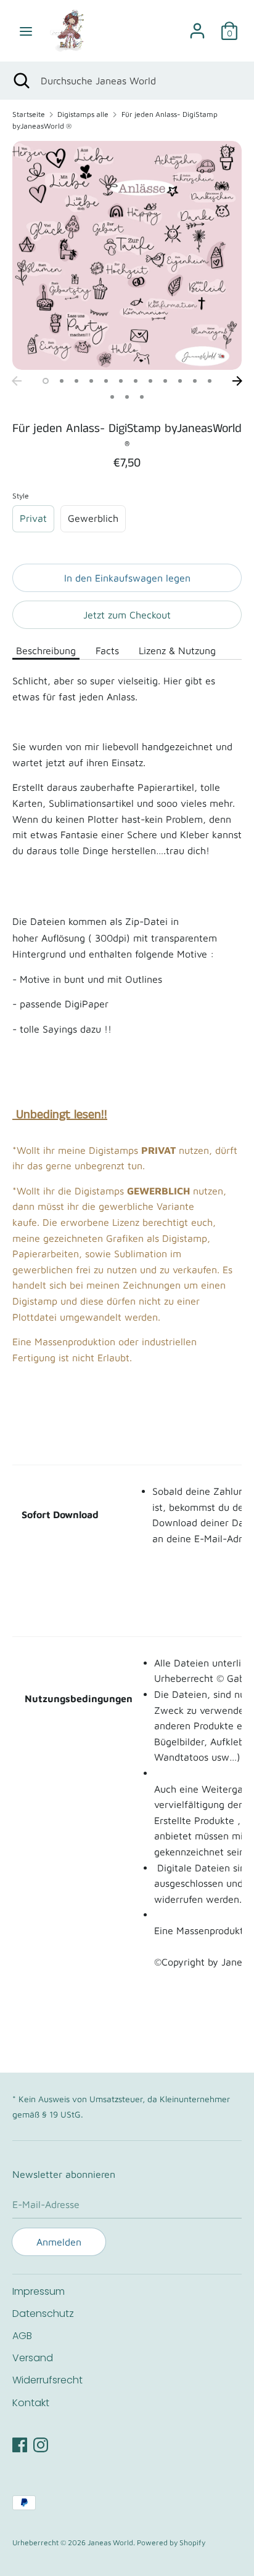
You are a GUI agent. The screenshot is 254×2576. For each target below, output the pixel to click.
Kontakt (31, 2403)
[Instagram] (41, 2443)
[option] (127, 255)
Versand (33, 2358)
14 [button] (127, 397)
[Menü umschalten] (26, 31)
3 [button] (76, 381)
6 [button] (121, 381)
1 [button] (46, 381)
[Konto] (197, 26)
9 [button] (165, 381)
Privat (33, 518)
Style (21, 496)
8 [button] (150, 381)
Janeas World (110, 2542)
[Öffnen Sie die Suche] (20, 81)
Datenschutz (43, 2314)
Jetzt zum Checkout (127, 615)
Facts (107, 650)
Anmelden (59, 2242)
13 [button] (112, 397)
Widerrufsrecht (47, 2380)
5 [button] (106, 381)
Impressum (39, 2291)
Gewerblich (93, 518)
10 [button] (180, 381)
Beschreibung (46, 650)
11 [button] (195, 381)
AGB (22, 2336)
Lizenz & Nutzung (177, 650)
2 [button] (62, 381)
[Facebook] (20, 2443)
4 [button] (91, 381)
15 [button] (142, 397)
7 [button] (136, 381)
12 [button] (210, 381)
